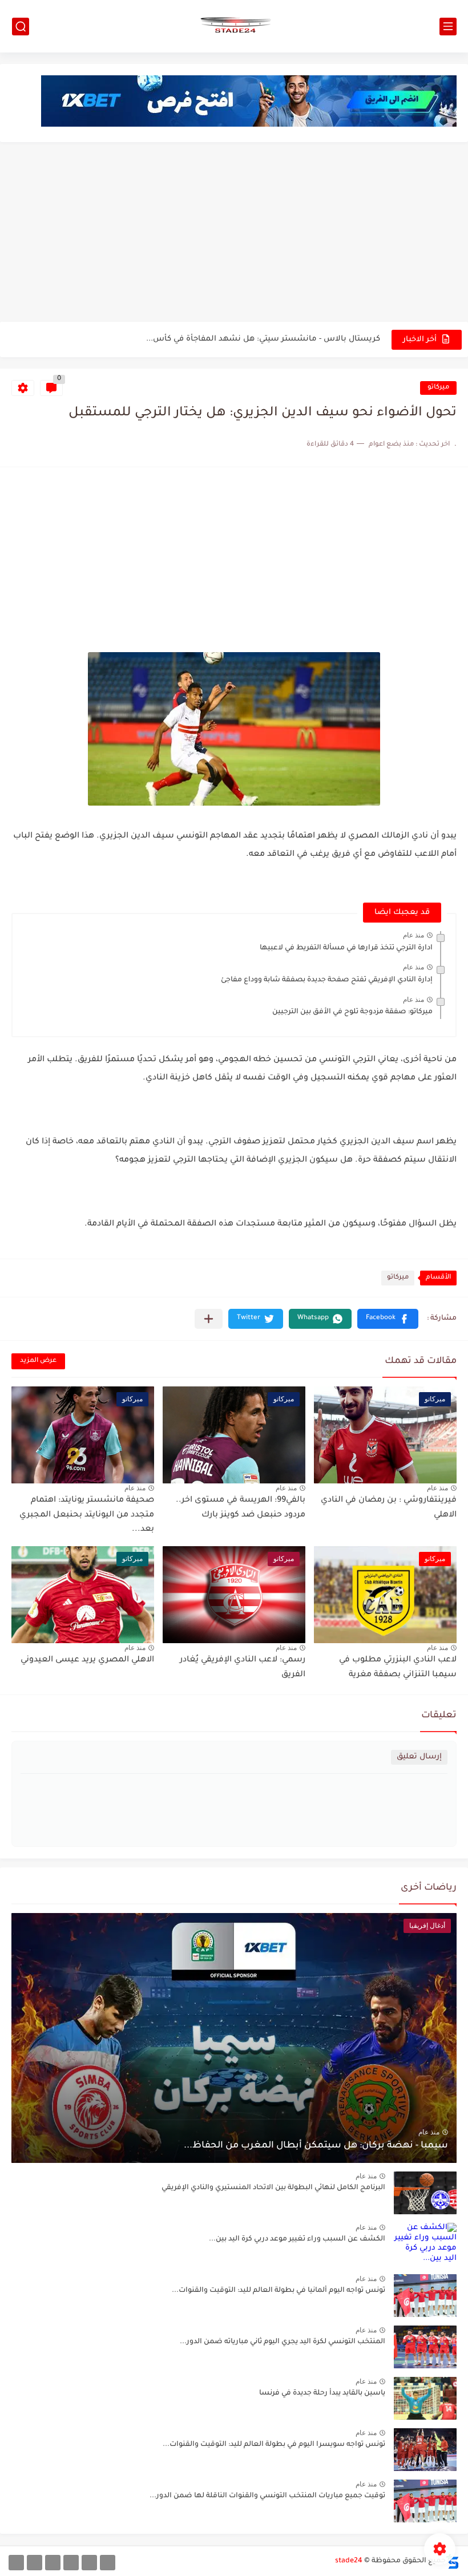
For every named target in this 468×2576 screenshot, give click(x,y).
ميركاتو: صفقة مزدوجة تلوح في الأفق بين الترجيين (352, 1012)
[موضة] (71, 2563)
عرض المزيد (38, 1361)
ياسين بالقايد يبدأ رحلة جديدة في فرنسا (322, 2393)
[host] (16, 2563)
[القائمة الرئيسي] (448, 27)
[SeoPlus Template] (453, 2561)
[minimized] (35, 2563)
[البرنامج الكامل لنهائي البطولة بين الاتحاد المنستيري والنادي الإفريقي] (425, 2193)
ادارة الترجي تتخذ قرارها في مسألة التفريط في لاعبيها (346, 948)
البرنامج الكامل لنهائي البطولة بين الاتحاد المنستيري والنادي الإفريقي (255, 339)
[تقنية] (89, 2563)
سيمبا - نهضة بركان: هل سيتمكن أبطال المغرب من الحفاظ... (316, 2146)
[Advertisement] (234, 233)
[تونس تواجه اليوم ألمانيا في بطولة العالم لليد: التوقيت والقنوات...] (425, 2296)
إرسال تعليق (419, 1757)
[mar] (108, 2563)
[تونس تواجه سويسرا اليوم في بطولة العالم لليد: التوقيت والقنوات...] (425, 2450)
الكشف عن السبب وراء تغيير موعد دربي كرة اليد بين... (297, 2239)
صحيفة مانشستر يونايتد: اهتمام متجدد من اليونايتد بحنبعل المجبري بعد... (87, 1515)
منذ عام (413, 935)
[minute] (53, 2563)
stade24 (349, 2561)
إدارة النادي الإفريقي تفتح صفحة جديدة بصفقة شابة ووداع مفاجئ (327, 980)
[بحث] (21, 27)
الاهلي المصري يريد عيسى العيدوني (87, 1660)
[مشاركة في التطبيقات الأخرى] (209, 1319)
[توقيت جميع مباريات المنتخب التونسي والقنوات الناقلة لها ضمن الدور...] (425, 2501)
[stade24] (234, 26)
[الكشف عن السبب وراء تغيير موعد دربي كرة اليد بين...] (425, 2244)
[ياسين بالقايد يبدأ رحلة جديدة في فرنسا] (425, 2398)
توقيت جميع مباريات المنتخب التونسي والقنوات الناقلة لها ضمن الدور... (267, 2496)
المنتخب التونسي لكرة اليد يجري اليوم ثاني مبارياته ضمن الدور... (283, 2342)
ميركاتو (438, 388)
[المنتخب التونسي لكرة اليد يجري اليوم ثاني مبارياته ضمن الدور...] (425, 2347)
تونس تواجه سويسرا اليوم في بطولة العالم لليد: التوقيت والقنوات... (274, 2445)
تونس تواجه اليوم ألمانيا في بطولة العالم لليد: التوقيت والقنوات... (279, 2291)
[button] (388, 1319)
